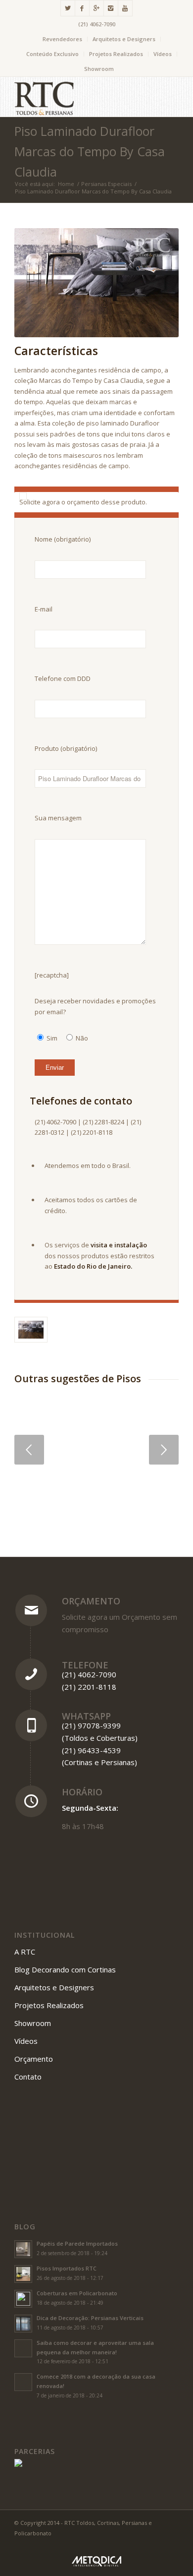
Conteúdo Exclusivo (52, 54)
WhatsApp (86, 1716)
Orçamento (91, 1601)
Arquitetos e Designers (124, 39)
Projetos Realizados (116, 54)
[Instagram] (111, 8)
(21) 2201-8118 (89, 1687)
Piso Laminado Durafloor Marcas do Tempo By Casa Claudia (90, 151)
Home (66, 184)
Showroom (99, 69)
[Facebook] (82, 8)
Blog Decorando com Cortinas (65, 1969)
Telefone (85, 1665)
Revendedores (62, 39)
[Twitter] (68, 8)
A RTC (25, 1952)
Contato (28, 2077)
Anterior (29, 1450)
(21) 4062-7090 (97, 24)
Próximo (164, 1450)
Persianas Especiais (106, 184)
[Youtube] (125, 8)
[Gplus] (96, 8)
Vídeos (163, 54)
